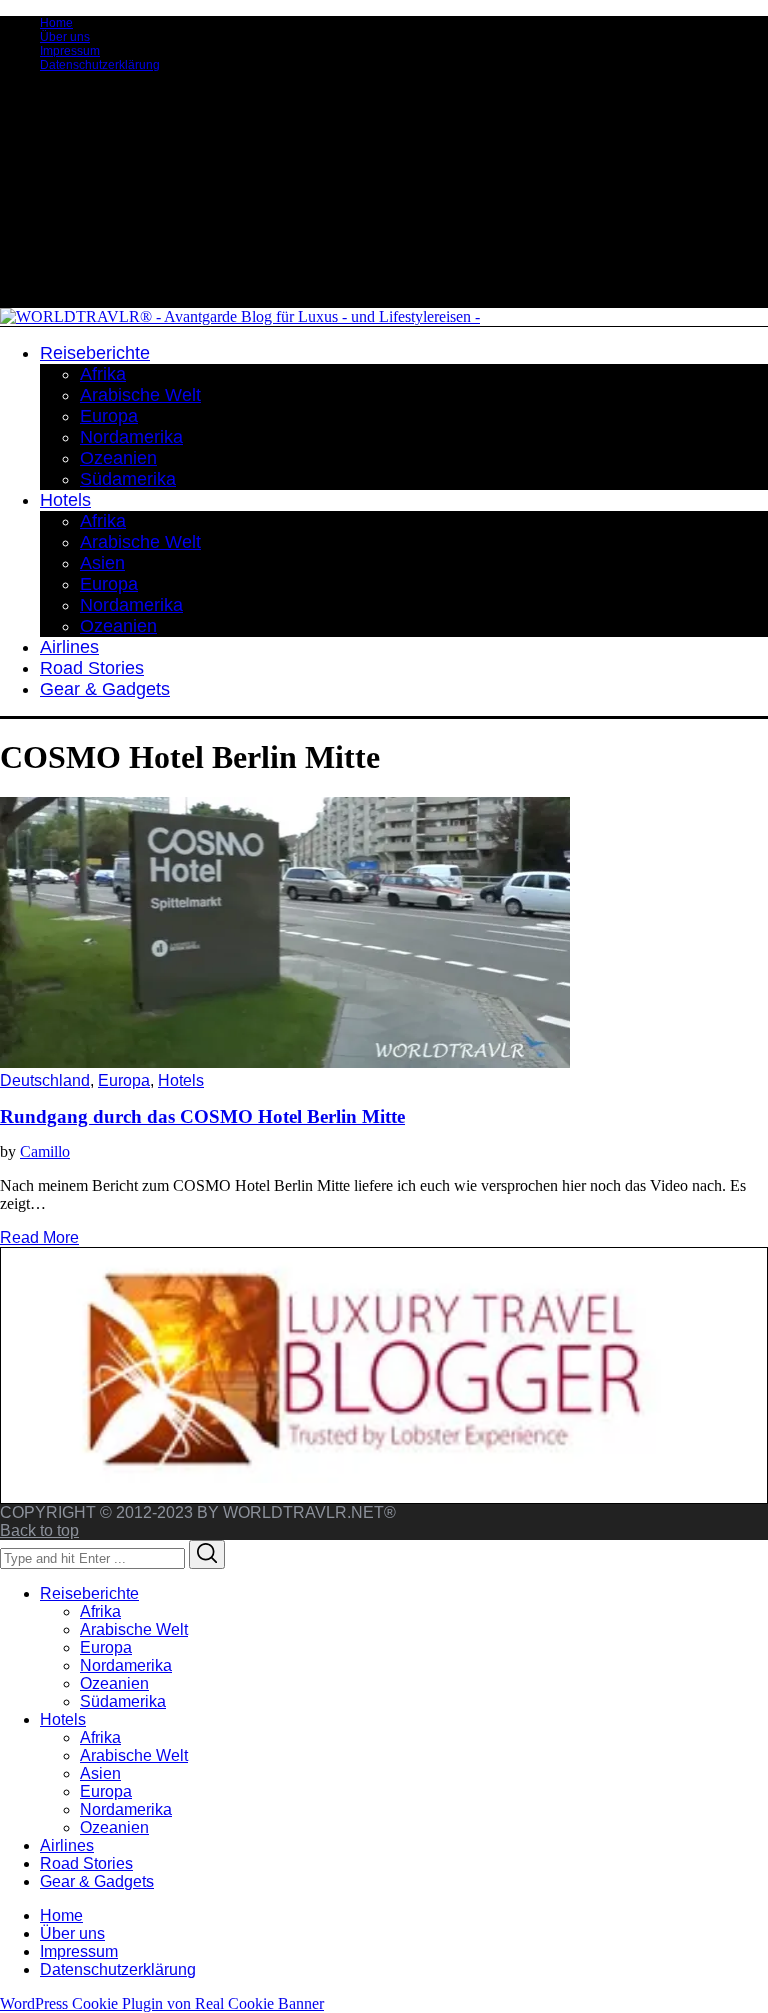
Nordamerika (126, 1665)
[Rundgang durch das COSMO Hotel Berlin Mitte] (285, 1062)
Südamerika (123, 1701)
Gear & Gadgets (97, 1881)
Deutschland (45, 1080)
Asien (100, 1773)
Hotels (181, 1080)
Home (56, 23)
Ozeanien (114, 1683)
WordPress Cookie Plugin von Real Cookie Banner (162, 2003)
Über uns (65, 37)
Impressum (70, 51)
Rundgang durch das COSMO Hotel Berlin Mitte (202, 1116)
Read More (39, 1237)
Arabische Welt (134, 1629)
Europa (124, 1080)
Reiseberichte (89, 1593)
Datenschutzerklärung (100, 65)
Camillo (45, 1151)
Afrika (100, 1611)
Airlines (67, 1845)
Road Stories (86, 1863)
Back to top (39, 1530)
